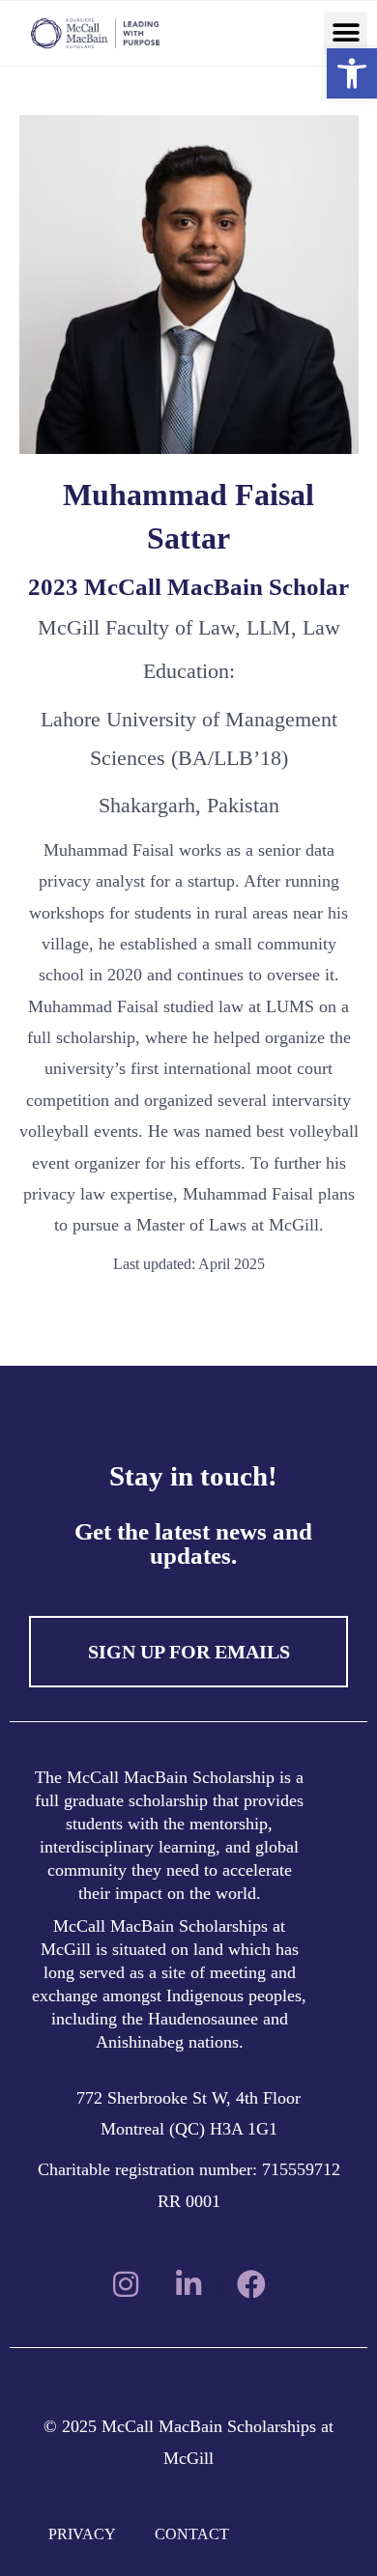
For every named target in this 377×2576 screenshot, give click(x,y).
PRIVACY (82, 2534)
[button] (346, 33)
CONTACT (192, 2534)
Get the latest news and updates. (193, 1543)
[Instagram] (126, 2284)
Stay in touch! (193, 1476)
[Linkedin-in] (188, 2284)
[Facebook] (251, 2284)
